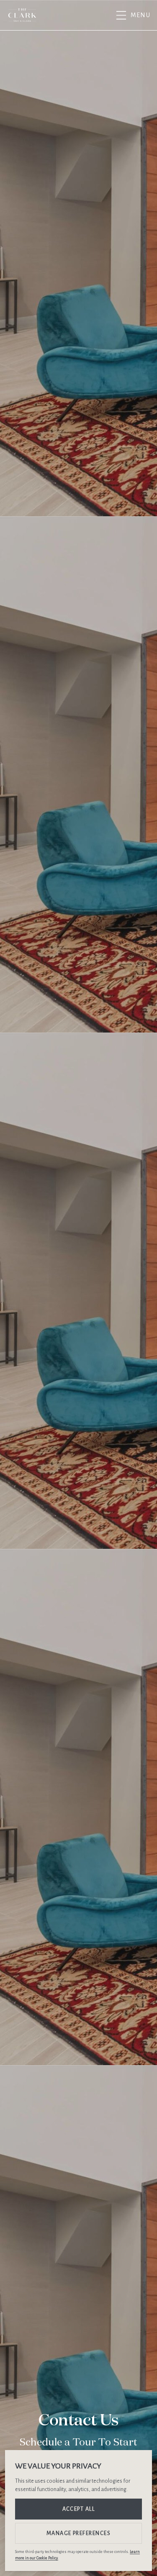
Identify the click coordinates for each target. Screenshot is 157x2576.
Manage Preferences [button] (79, 2533)
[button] (132, 15)
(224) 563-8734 (102, 15)
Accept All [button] (79, 2509)
